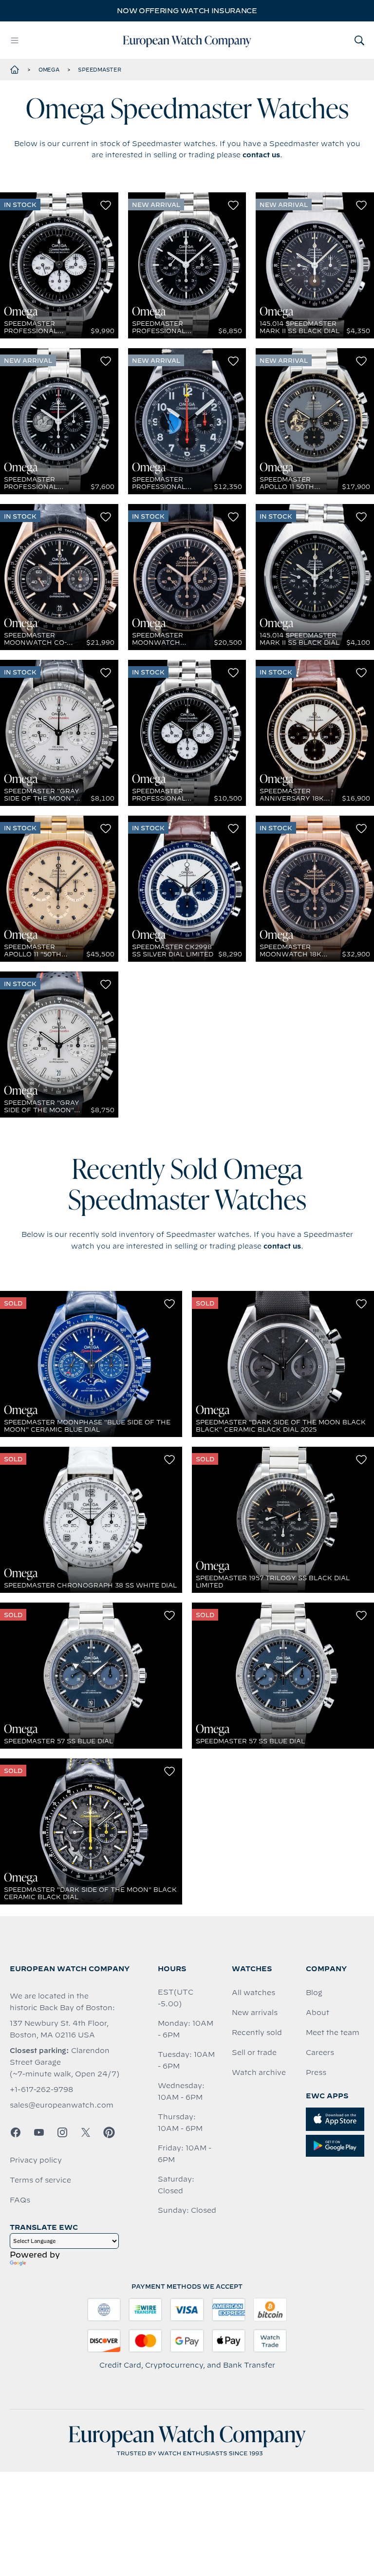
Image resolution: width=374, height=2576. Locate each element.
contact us (261, 155)
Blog (314, 1993)
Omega (49, 70)
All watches (253, 1993)
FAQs (20, 2200)
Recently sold (257, 2033)
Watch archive (259, 2072)
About (318, 2013)
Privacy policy (36, 2160)
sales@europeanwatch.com (62, 2105)
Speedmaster (99, 70)
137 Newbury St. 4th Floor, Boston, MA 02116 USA (59, 2029)
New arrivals (255, 2013)
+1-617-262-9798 (41, 2090)
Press (316, 2072)
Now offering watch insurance (187, 11)
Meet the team (333, 2033)
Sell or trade (254, 2053)
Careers (320, 2053)
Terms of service (40, 2180)
